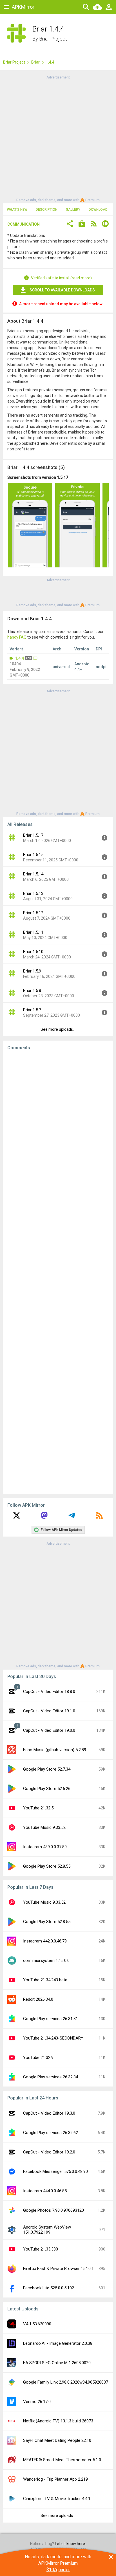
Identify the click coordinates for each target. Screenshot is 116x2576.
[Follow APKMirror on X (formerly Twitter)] (17, 1517)
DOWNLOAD (98, 210)
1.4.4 (19, 658)
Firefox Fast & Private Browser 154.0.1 (58, 2269)
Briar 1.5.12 (33, 913)
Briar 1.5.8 (32, 991)
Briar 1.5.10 (33, 952)
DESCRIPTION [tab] (47, 210)
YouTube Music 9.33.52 (44, 1827)
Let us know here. (70, 2544)
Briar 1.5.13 (33, 893)
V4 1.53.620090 (37, 2324)
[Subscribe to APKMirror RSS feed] (99, 1517)
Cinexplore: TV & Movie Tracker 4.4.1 (57, 2499)
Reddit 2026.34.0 (38, 1999)
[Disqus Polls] (58, 1126)
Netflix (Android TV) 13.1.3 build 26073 (58, 2421)
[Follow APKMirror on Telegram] (72, 1517)
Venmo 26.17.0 (37, 2402)
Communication (24, 224)
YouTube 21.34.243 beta (45, 1980)
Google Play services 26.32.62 (51, 2133)
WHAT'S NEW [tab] (17, 210)
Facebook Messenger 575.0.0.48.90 (55, 2171)
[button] (70, 224)
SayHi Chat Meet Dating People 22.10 (57, 2440)
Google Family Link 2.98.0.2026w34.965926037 (66, 2382)
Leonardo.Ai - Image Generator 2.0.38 (58, 2343)
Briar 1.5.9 (32, 971)
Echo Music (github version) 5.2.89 (55, 1750)
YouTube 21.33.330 (41, 2249)
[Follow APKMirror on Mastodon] (44, 1517)
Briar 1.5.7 (32, 1010)
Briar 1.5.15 (33, 855)
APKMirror (23, 7)
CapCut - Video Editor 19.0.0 (49, 1730)
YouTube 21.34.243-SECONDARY (53, 2038)
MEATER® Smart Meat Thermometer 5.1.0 (62, 2460)
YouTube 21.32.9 (38, 2058)
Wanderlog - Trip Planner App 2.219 (55, 2479)
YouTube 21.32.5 (38, 1808)
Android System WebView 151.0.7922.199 (47, 2230)
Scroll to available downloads (62, 290)
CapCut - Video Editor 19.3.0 (49, 2113)
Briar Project (53, 39)
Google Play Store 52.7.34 (47, 1769)
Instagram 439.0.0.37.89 (45, 1847)
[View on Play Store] (82, 224)
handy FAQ (17, 637)
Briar (35, 62)
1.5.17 (63, 477)
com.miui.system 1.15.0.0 (46, 1960)
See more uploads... (58, 1029)
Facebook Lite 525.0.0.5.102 (49, 2288)
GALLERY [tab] (73, 210)
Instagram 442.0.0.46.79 (45, 1941)
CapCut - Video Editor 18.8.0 (49, 1692)
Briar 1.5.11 (33, 932)
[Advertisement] (58, 138)
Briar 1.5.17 (33, 835)
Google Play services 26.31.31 (51, 2019)
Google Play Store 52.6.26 (47, 1789)
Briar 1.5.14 (33, 874)
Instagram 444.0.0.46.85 (45, 2191)
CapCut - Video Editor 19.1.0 (49, 1711)
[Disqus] (58, 1272)
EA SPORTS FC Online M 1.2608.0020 (57, 2363)
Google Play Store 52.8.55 (47, 1866)
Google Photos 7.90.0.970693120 (53, 2210)
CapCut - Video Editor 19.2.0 (49, 2152)
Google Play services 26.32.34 (51, 2077)
